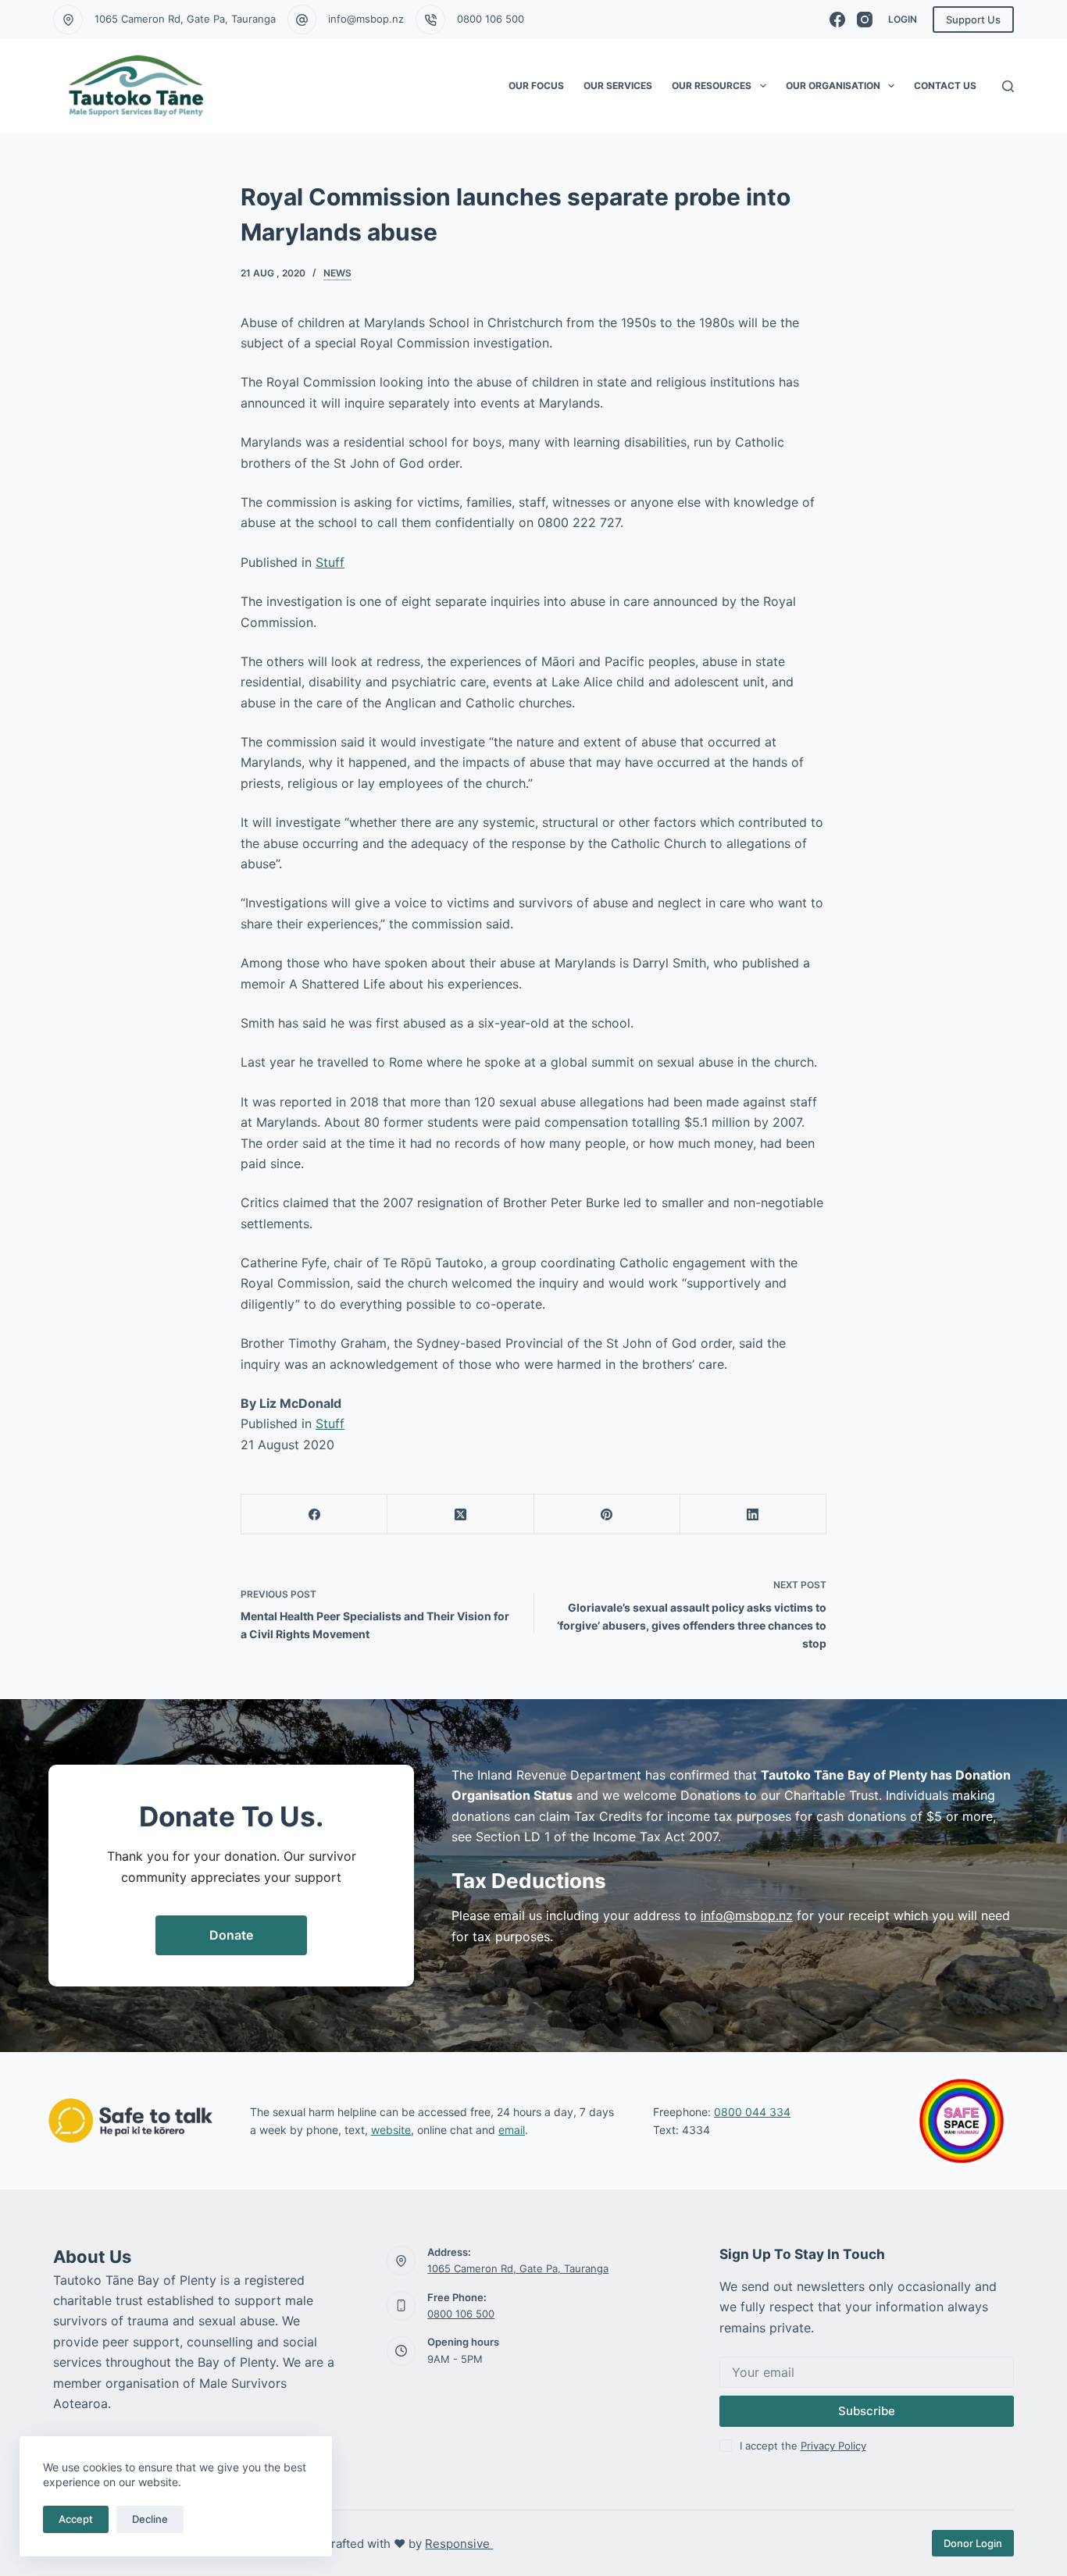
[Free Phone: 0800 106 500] (401, 2306)
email (512, 2130)
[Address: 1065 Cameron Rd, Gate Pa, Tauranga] (401, 2261)
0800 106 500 (491, 19)
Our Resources (712, 86)
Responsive (459, 2544)
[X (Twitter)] (460, 1514)
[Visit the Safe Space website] (962, 2121)
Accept (76, 2519)
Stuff (330, 562)
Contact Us (945, 86)
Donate (231, 1935)
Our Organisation (833, 86)
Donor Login (973, 2543)
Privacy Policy (833, 2446)
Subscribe (867, 2411)
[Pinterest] (607, 1514)
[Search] (1008, 86)
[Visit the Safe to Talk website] (130, 2120)
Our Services (618, 86)
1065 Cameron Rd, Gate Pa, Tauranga (185, 19)
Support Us (973, 20)
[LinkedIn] (753, 1514)
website (391, 2130)
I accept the (803, 2446)
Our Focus (536, 86)
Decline (150, 2519)
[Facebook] (837, 20)
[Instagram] (865, 20)
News (337, 273)
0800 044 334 (752, 2112)
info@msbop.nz (366, 19)
